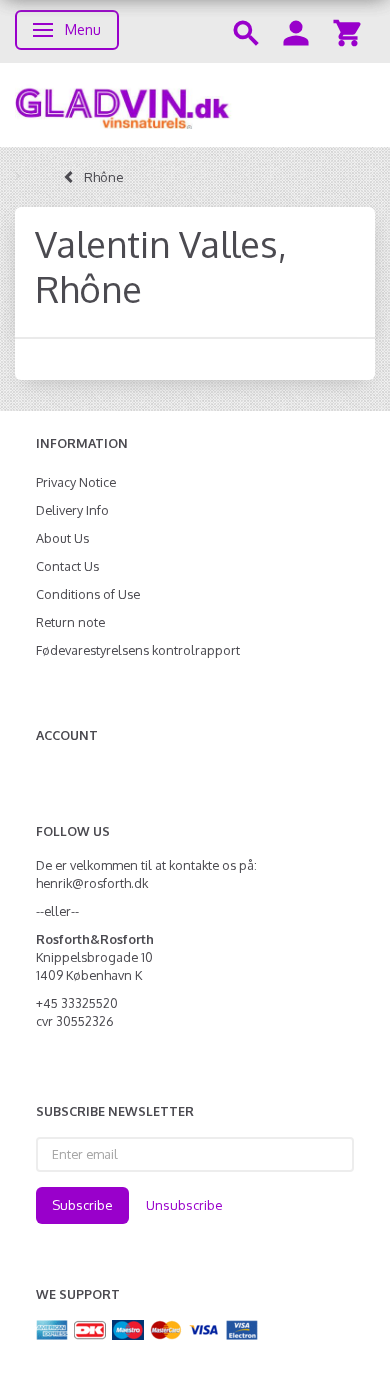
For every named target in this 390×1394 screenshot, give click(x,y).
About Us (62, 538)
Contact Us (67, 566)
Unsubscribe (184, 1205)
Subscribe (82, 1205)
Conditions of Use (88, 594)
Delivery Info (72, 510)
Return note (70, 622)
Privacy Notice (76, 482)
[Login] (296, 31)
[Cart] (347, 31)
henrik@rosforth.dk (92, 883)
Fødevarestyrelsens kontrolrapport (138, 650)
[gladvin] (195, 105)
